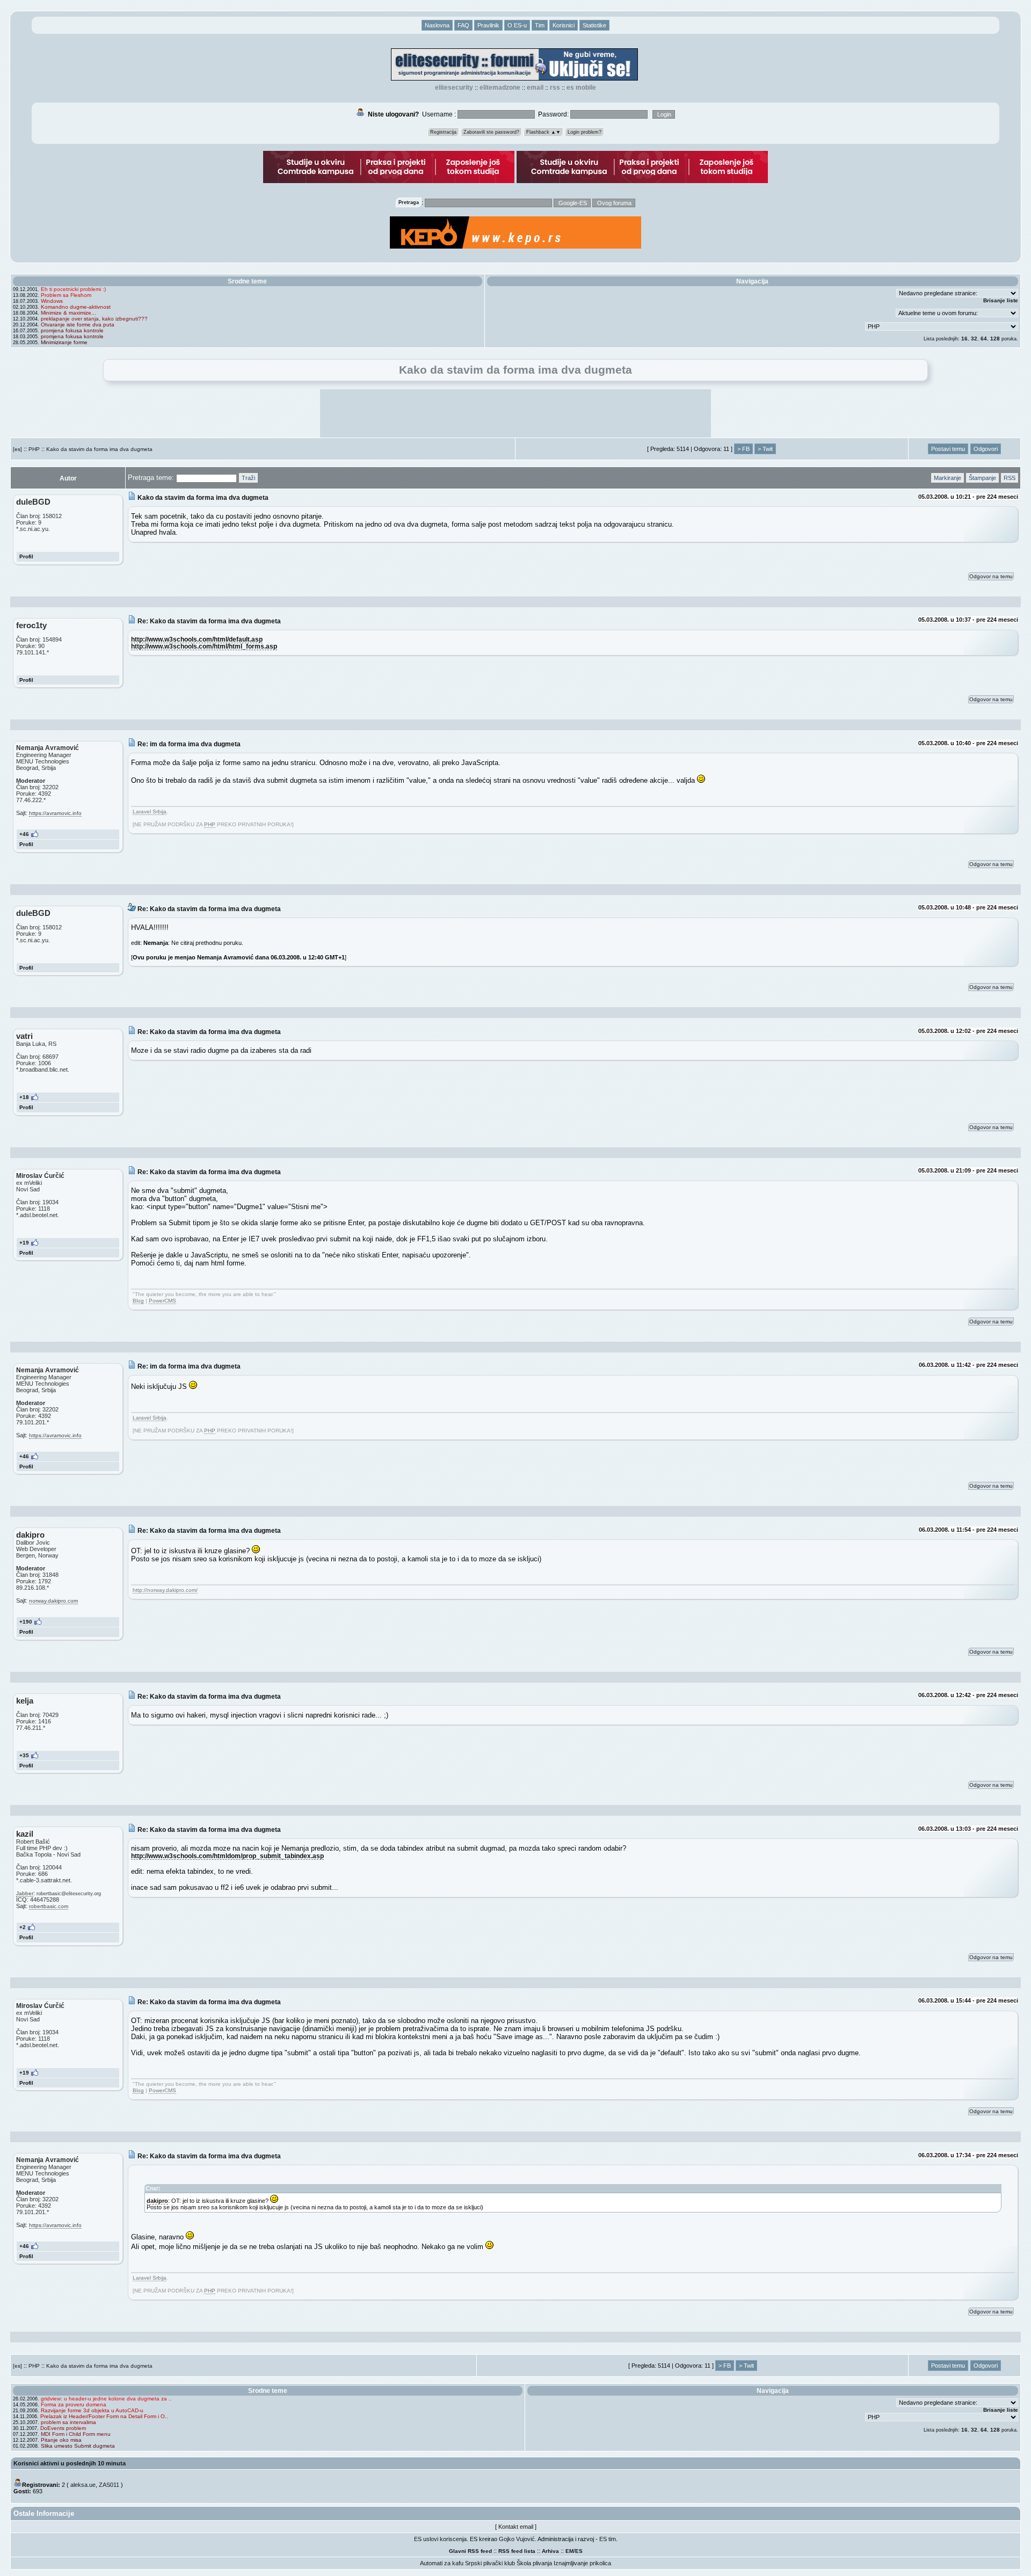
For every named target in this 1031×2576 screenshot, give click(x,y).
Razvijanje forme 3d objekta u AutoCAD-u (92, 2410)
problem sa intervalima (68, 2422)
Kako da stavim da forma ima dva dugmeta (99, 449)
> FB (743, 449)
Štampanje (982, 478)
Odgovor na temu (991, 576)
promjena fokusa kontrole (72, 330)
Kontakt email (516, 2527)
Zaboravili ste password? (491, 132)
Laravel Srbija (150, 812)
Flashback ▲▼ (543, 132)
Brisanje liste (1001, 300)
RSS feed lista (517, 2551)
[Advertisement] (515, 413)
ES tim (608, 2539)
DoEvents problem (63, 2428)
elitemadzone (500, 88)
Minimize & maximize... (68, 313)
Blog (138, 1301)
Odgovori (986, 449)
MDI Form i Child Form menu (76, 2434)
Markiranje (947, 478)
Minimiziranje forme (64, 342)
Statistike (594, 25)
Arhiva (550, 2551)
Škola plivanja (534, 2563)
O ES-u (517, 25)
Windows (52, 301)
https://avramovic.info (55, 813)
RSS (555, 88)
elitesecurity (454, 88)
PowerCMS (162, 1301)
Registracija (443, 132)
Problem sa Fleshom (66, 295)
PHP (34, 449)
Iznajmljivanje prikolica (582, 2563)
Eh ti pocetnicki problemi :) (73, 289)
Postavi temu (948, 449)
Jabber (25, 1893)
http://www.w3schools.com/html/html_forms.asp (204, 646)
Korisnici (564, 25)
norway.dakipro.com (53, 1601)
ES (579, 2551)
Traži (248, 478)
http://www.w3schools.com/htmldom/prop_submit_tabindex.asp (227, 1856)
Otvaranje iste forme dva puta (78, 325)
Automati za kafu (442, 2563)
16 (964, 339)
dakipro (157, 2201)
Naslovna (437, 25)
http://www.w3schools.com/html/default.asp (197, 639)
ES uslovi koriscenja (440, 2539)
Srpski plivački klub (490, 2563)
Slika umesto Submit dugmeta (78, 2446)
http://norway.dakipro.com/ (165, 1590)
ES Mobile (581, 88)
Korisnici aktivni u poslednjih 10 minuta (70, 2463)
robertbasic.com (49, 1906)
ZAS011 (109, 2485)
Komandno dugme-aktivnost (76, 307)
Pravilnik (488, 25)
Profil (26, 556)
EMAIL (535, 88)
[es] (17, 449)
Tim (540, 25)
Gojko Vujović (517, 2539)
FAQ (463, 25)
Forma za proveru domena (74, 2404)
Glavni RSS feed (470, 2551)
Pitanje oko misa (61, 2440)
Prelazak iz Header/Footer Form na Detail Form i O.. (104, 2416)
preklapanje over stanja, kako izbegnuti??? (94, 319)
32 (974, 339)
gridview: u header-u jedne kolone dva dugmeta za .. (106, 2399)
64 (984, 339)
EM (569, 2551)
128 (995, 339)
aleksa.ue (83, 2485)
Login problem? (585, 132)
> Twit (765, 449)
